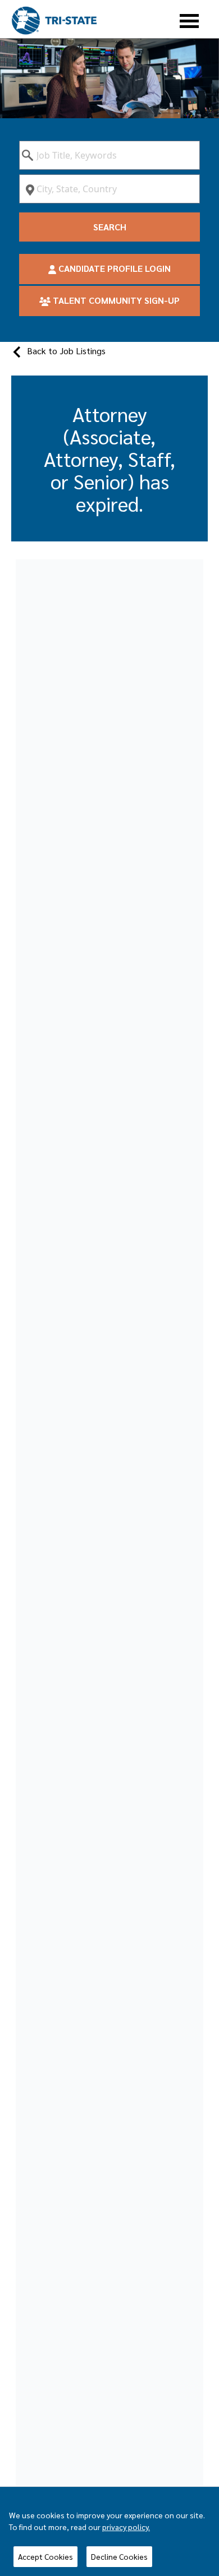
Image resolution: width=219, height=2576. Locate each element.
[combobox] (109, 155)
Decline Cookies (119, 2556)
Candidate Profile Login (113, 268)
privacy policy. (126, 2527)
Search (110, 227)
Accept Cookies (45, 2556)
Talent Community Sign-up (115, 300)
